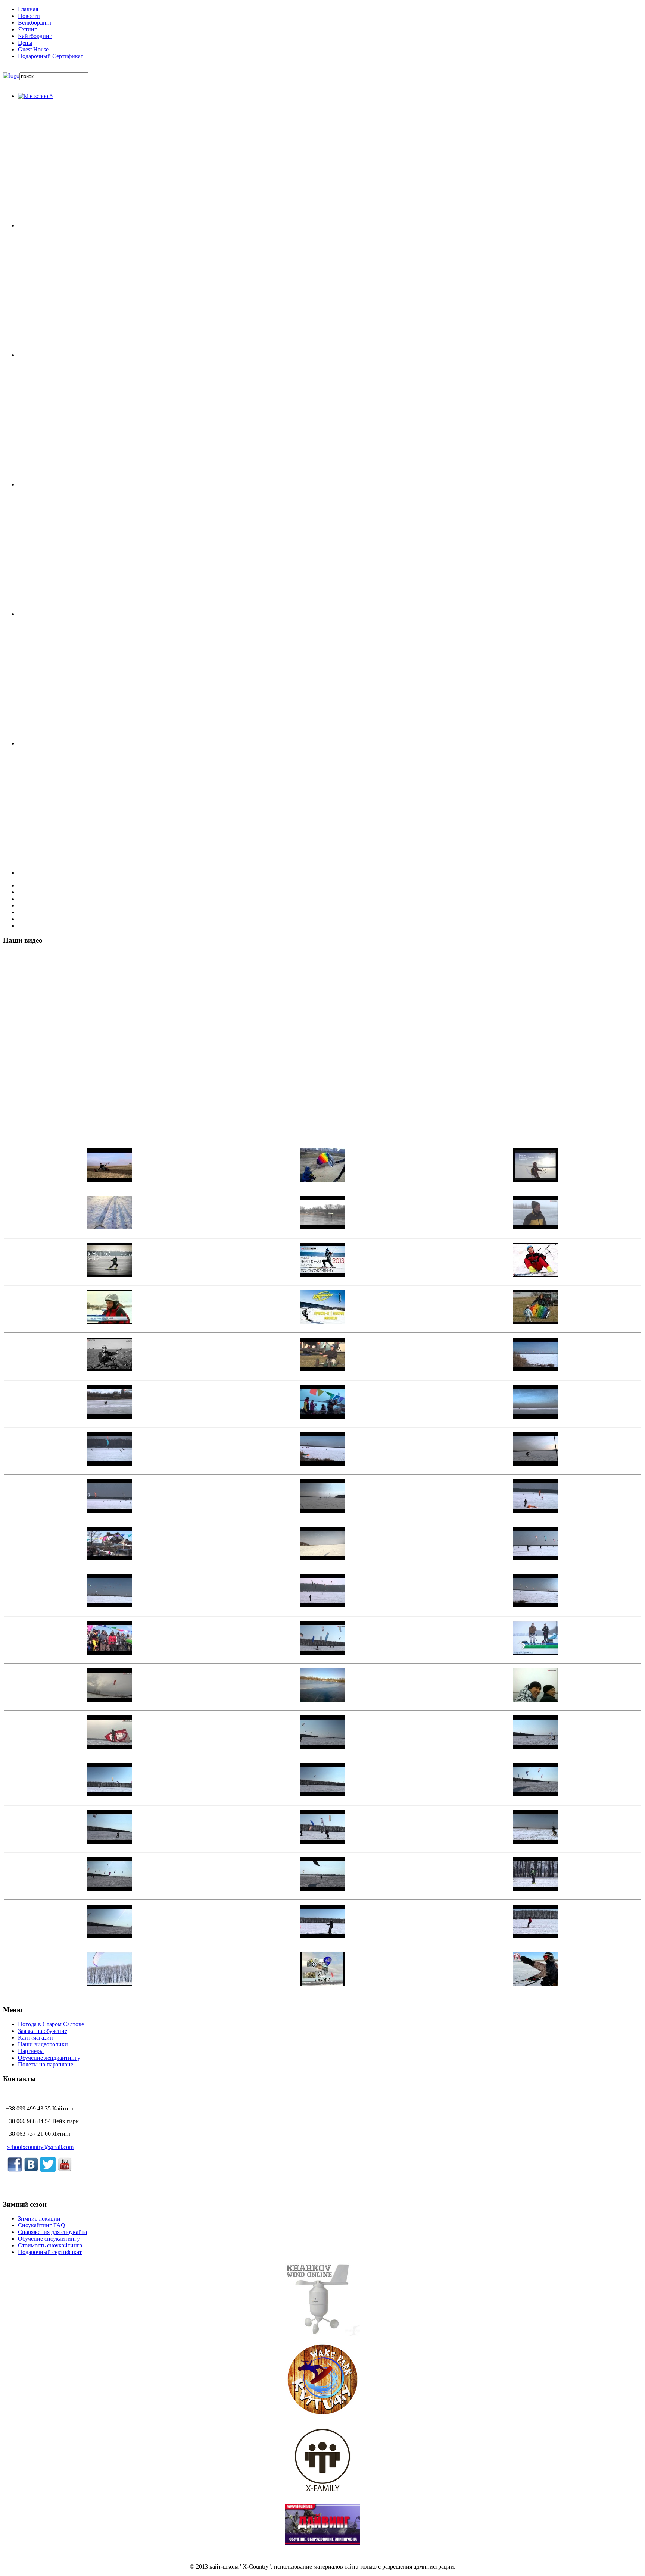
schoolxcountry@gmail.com (40, 2147)
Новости (29, 16)
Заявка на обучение (43, 2031)
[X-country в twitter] (48, 2171)
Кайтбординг (35, 36)
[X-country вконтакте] (31, 2170)
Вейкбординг (35, 23)
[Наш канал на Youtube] (65, 2171)
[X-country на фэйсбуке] (15, 2170)
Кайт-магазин (35, 2038)
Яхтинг (27, 29)
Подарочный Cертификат (51, 56)
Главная (28, 9)
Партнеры (31, 2051)
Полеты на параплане (46, 2064)
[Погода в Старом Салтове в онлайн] (322, 2334)
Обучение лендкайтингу (49, 2058)
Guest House (33, 49)
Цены (25, 43)
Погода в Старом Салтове (51, 2024)
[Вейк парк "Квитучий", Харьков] (322, 2415)
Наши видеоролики (43, 2044)
